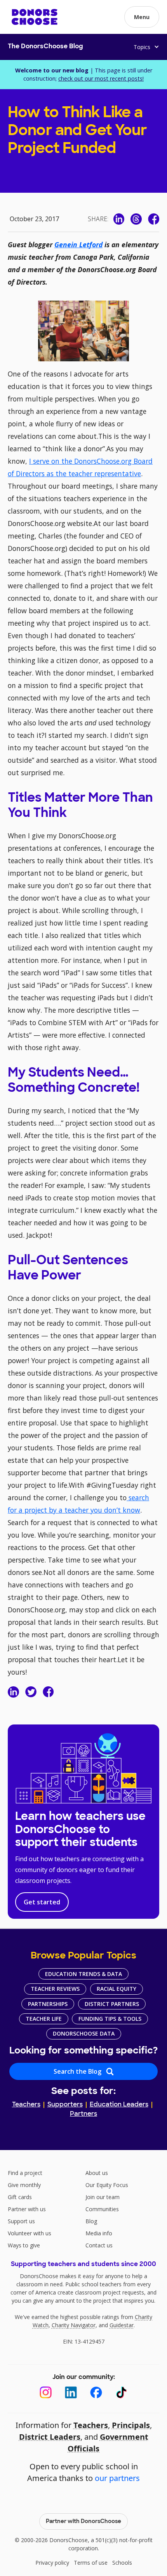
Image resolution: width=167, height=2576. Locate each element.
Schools (122, 2563)
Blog (91, 2221)
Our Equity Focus (107, 2185)
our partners (117, 2478)
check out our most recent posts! (101, 78)
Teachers (26, 2105)
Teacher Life (44, 2019)
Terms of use (91, 2563)
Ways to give (24, 2245)
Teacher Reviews (55, 1989)
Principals (131, 2425)
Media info (99, 2233)
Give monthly (24, 2185)
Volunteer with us (30, 2233)
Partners (83, 2114)
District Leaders (50, 2437)
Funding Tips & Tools (110, 2019)
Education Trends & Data (83, 1974)
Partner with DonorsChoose (83, 2522)
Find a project (25, 2173)
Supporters (65, 2105)
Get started (42, 1902)
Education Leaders (119, 2105)
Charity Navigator (74, 2325)
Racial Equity (117, 1989)
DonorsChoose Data (84, 2033)
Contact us (99, 2245)
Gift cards (20, 2197)
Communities (102, 2209)
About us (97, 2173)
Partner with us (27, 2209)
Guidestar (122, 2325)
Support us (21, 2221)
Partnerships (48, 2004)
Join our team (103, 2197)
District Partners (112, 2004)
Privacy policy (52, 2563)
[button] (142, 17)
